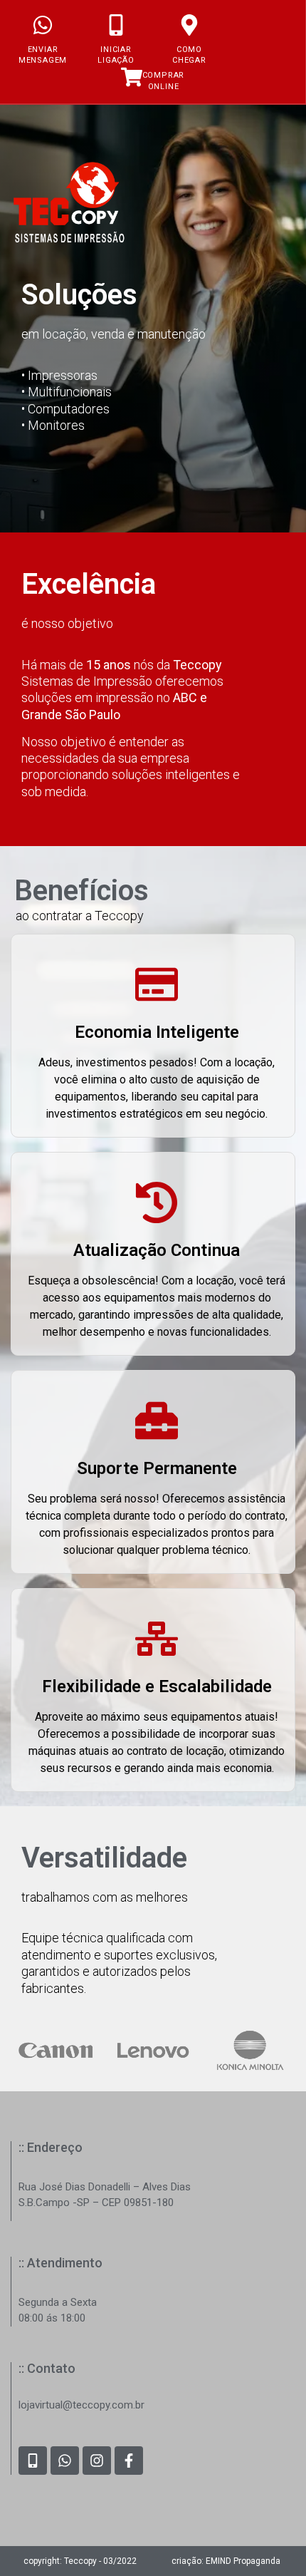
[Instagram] (97, 2461)
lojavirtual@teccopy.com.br (81, 2405)
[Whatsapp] (65, 2461)
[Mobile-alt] (33, 2461)
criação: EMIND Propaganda (226, 2561)
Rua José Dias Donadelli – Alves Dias (105, 2187)
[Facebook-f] (129, 2461)
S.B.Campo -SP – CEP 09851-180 (96, 2203)
